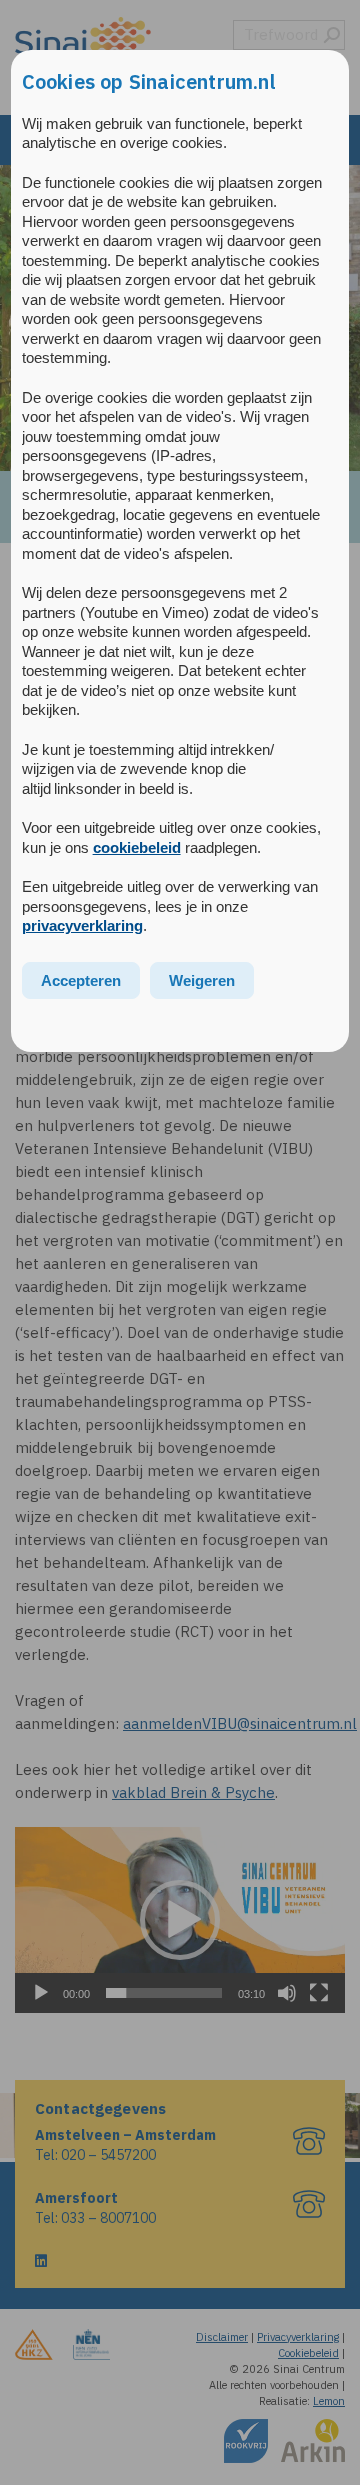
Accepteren (81, 980)
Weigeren (202, 980)
